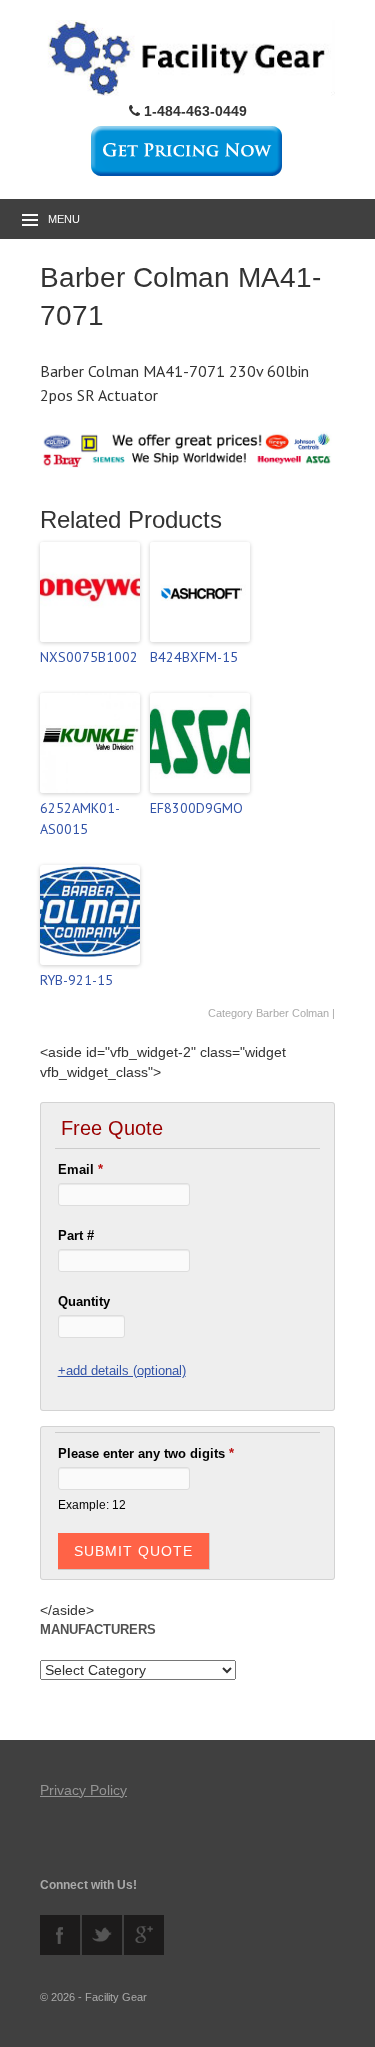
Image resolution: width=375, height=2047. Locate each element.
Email (80, 1169)
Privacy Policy (83, 1790)
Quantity (84, 1301)
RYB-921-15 (76, 980)
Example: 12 (92, 1504)
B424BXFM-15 (194, 657)
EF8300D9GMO (196, 808)
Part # (76, 1235)
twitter (102, 1935)
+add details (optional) (122, 1370)
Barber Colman (292, 1013)
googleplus (144, 1935)
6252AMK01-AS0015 (80, 818)
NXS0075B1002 (89, 657)
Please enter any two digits (146, 1453)
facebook (60, 1935)
